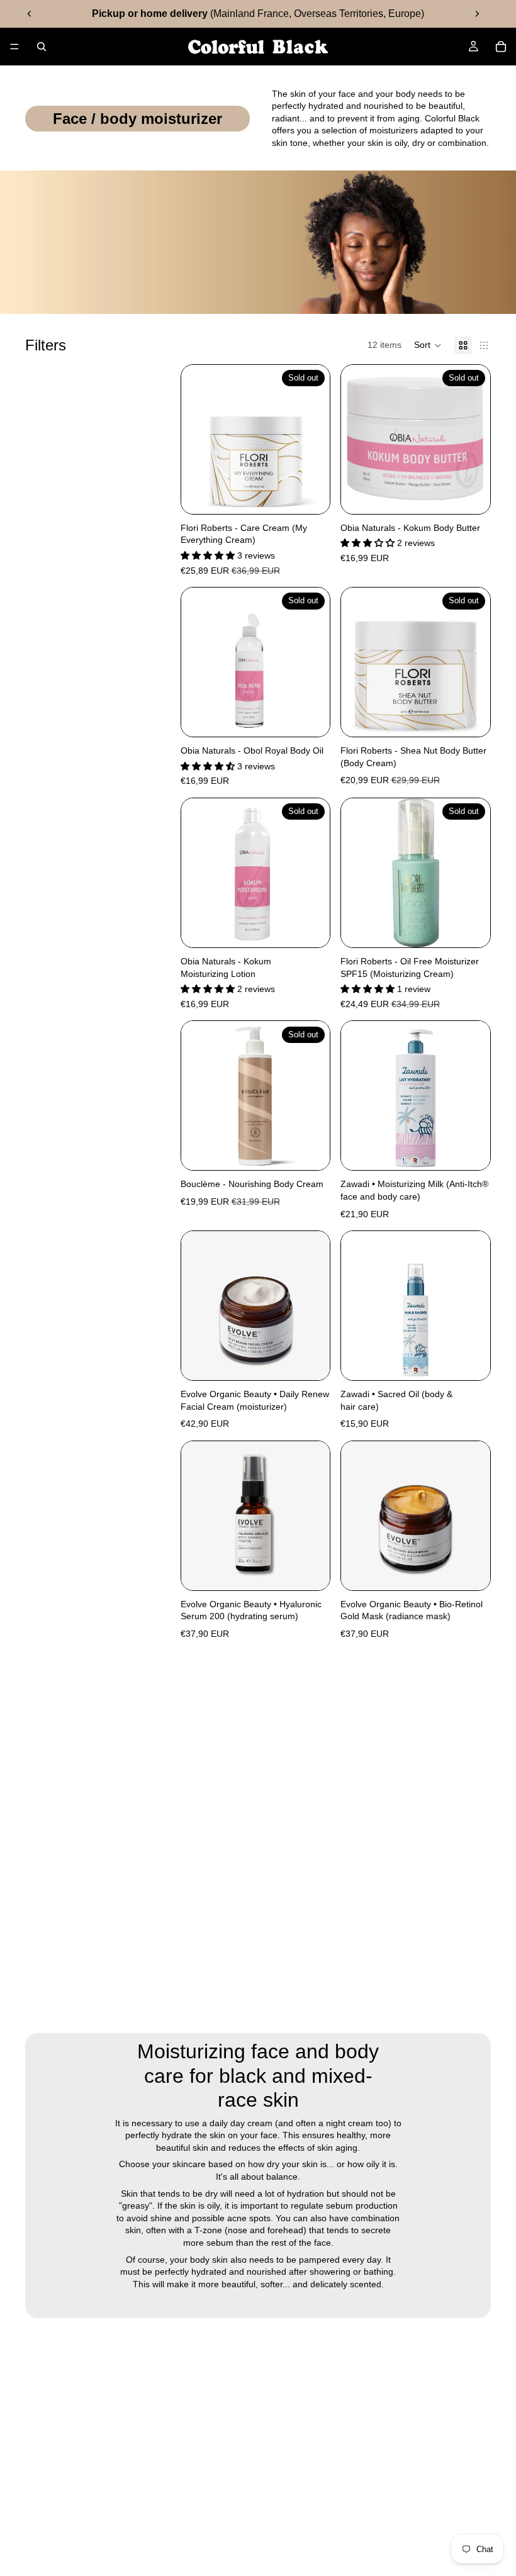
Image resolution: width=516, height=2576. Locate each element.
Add (481, 1151)
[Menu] (14, 47)
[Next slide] (477, 14)
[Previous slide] (30, 14)
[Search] (42, 47)
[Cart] (501, 47)
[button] (428, 345)
